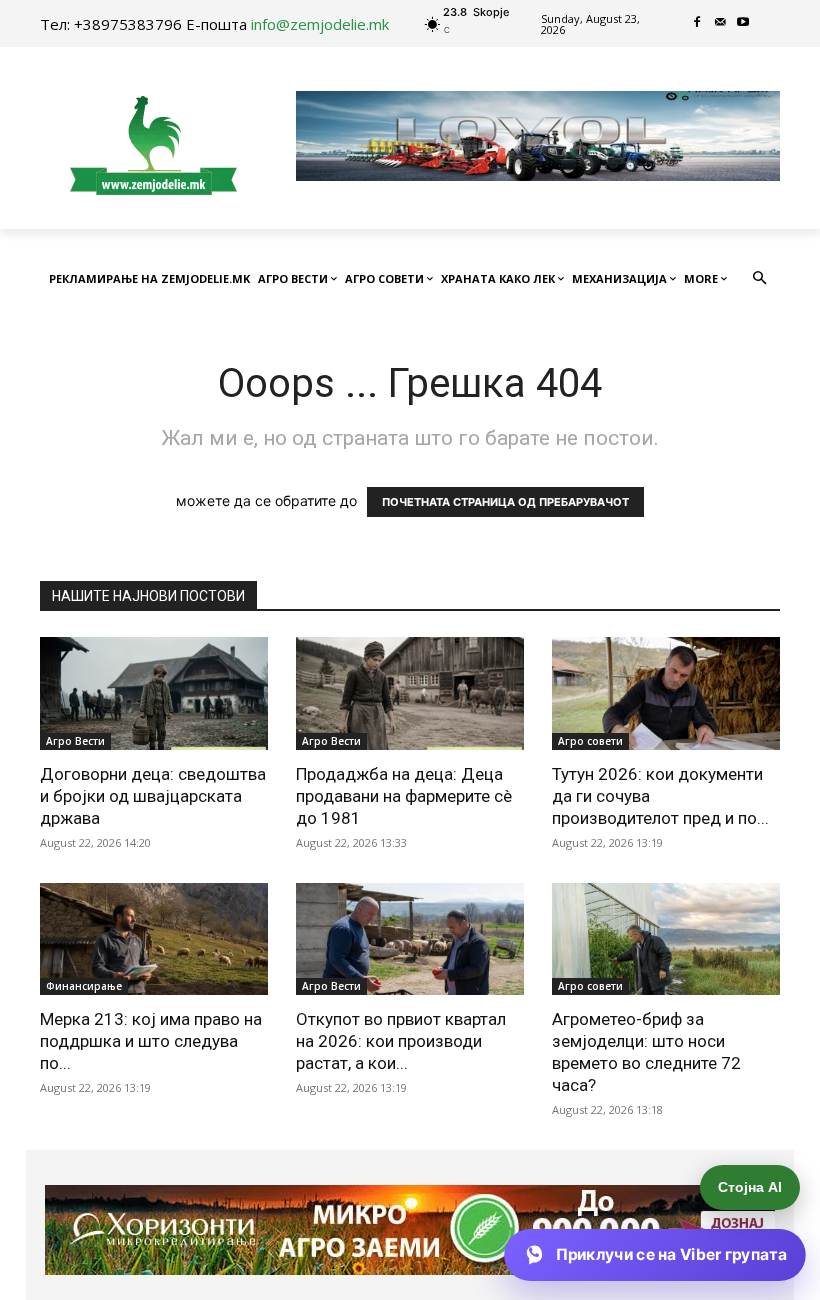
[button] (760, 279)
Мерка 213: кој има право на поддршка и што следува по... (151, 1041)
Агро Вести (75, 741)
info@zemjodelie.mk (320, 24)
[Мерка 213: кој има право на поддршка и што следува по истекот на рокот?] (154, 939)
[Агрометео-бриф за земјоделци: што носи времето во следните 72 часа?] (666, 939)
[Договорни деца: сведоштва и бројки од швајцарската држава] (154, 693)
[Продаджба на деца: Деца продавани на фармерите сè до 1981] (410, 693)
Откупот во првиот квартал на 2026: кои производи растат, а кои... (401, 1041)
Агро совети (590, 741)
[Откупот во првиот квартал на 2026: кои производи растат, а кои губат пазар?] (410, 939)
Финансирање (84, 986)
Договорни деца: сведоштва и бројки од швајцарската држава (153, 796)
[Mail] (720, 23)
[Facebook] (697, 23)
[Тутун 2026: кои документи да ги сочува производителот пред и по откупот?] (666, 693)
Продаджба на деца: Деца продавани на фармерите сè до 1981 (404, 796)
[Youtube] (743, 23)
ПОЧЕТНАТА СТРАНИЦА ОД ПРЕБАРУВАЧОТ (505, 502)
